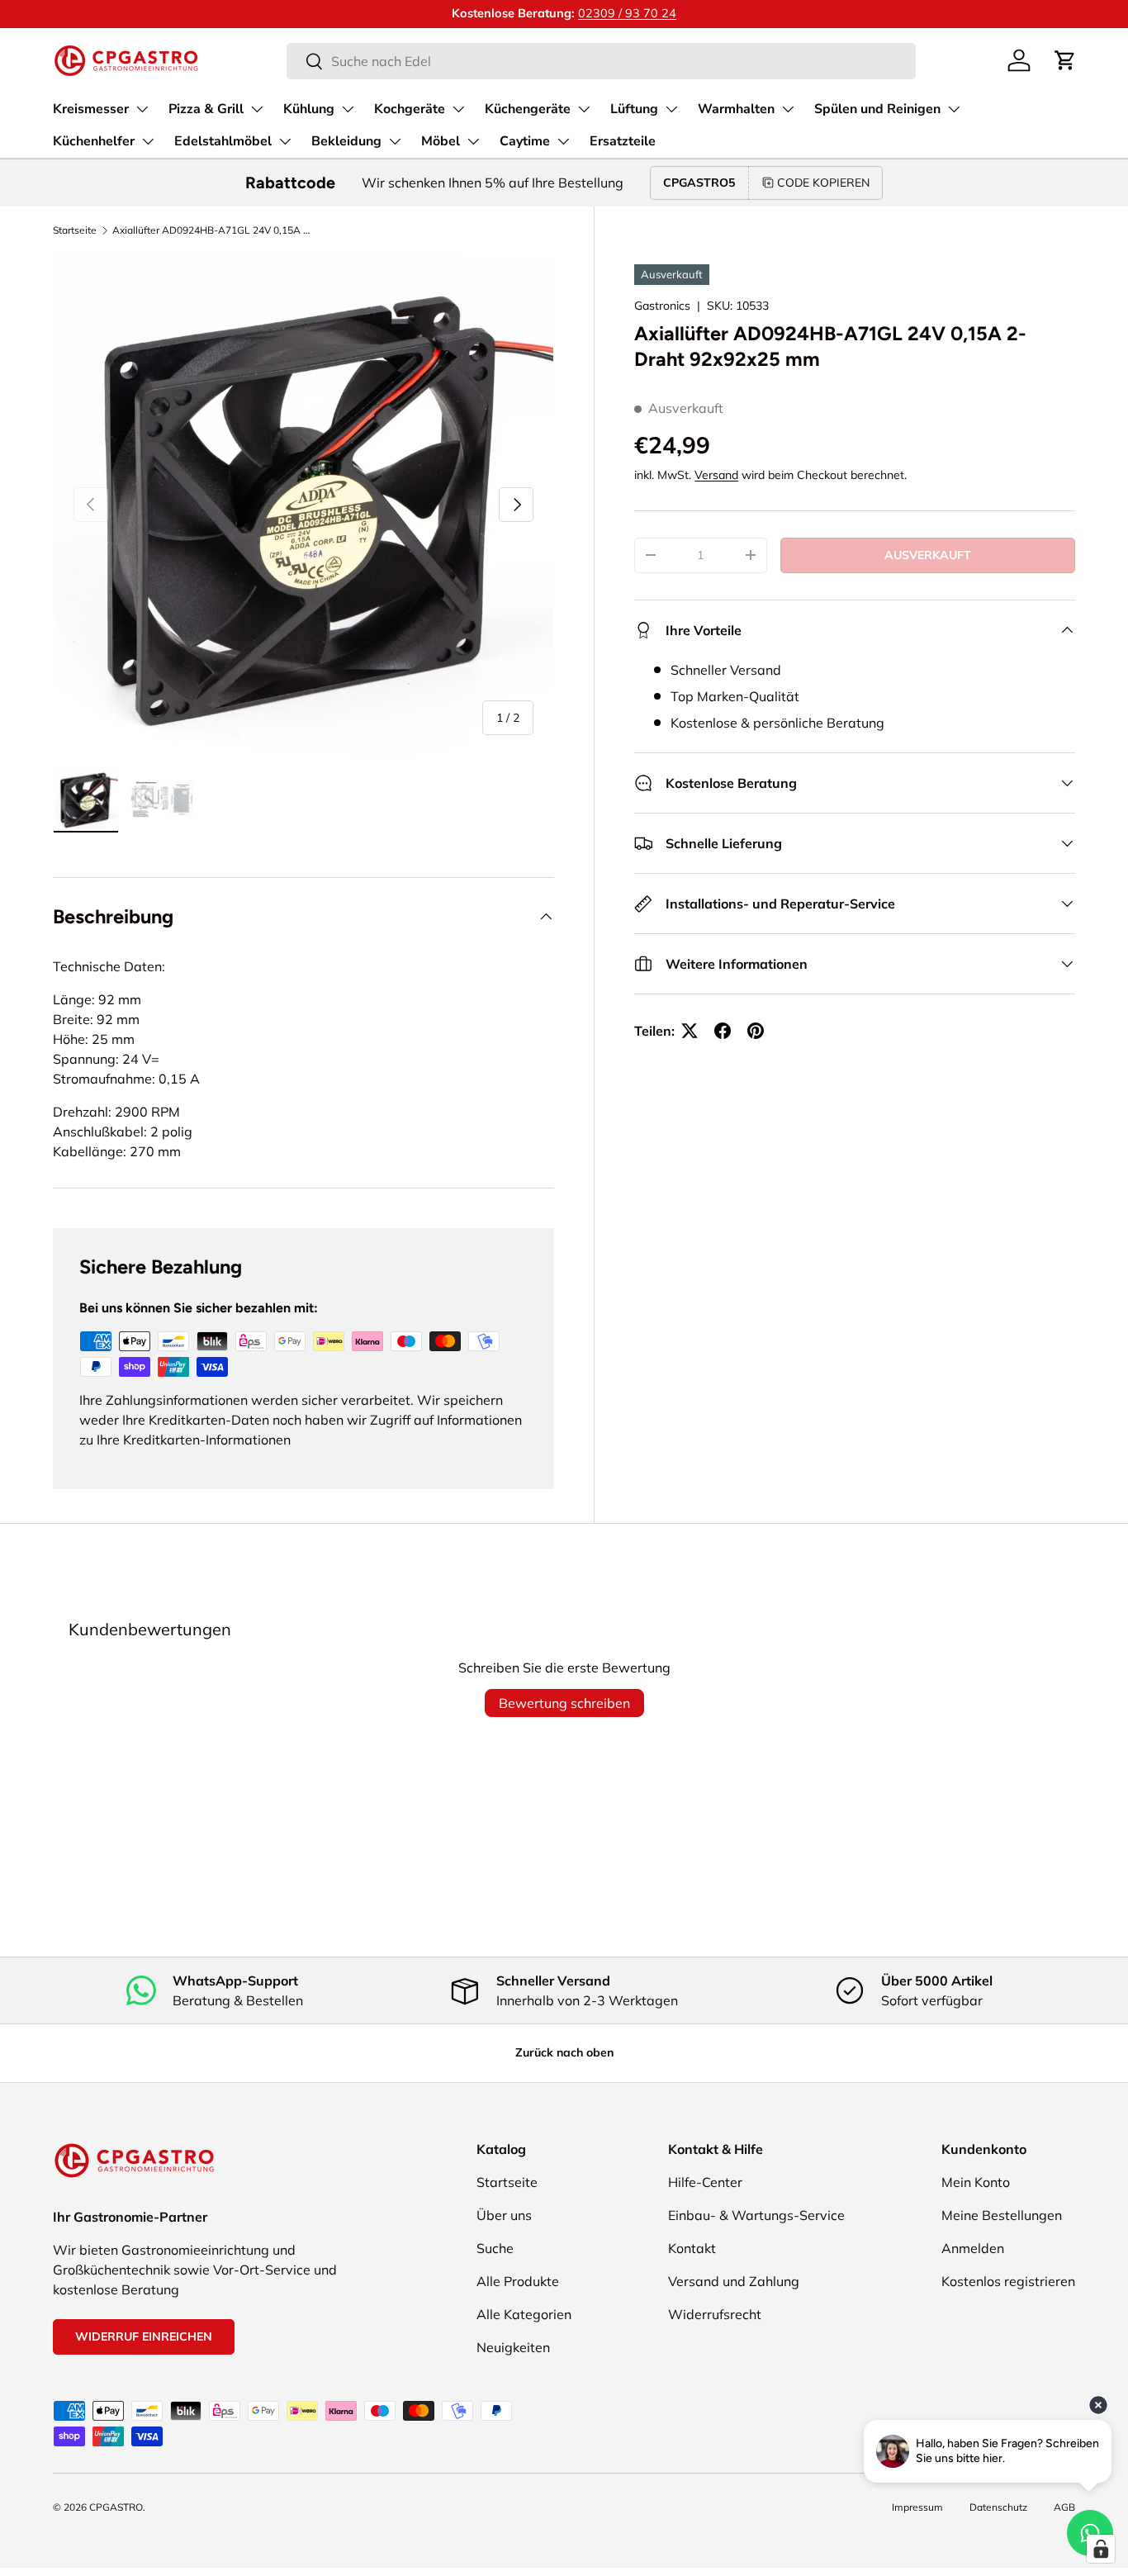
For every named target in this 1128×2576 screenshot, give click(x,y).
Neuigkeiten (513, 2347)
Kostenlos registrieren (1008, 2281)
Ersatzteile (623, 141)
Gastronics (662, 306)
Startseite (75, 230)
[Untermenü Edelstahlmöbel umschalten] (285, 141)
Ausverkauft (928, 555)
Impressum (917, 2507)
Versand (716, 475)
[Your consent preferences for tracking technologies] (1101, 2549)
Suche (495, 2248)
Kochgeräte (410, 109)
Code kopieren (823, 183)
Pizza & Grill (206, 109)
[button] (1065, 60)
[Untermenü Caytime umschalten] (563, 141)
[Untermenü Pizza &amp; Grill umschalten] (257, 109)
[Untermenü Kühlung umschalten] (348, 109)
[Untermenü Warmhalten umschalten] (788, 109)
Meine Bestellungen (1002, 2215)
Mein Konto (976, 2182)
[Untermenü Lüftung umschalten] (671, 109)
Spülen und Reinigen (877, 109)
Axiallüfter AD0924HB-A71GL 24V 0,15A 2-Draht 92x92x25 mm (211, 230)
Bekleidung (346, 141)
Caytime (525, 141)
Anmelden (973, 2248)
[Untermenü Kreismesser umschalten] (142, 109)
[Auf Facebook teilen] (723, 1031)
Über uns (504, 2215)
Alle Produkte (518, 2281)
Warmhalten (736, 109)
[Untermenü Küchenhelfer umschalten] (148, 141)
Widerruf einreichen (144, 2336)
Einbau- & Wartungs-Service (756, 2215)
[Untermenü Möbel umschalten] (473, 141)
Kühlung (309, 109)
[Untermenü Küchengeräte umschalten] (584, 109)
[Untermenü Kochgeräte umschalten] (458, 109)
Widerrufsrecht (715, 2314)
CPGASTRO (116, 2507)
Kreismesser (91, 109)
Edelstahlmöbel (223, 141)
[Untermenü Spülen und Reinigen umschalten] (954, 109)
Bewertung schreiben (564, 1703)
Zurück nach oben (564, 2052)
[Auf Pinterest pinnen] (756, 1031)
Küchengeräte (528, 109)
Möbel (441, 141)
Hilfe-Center (705, 2182)
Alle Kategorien (524, 2314)
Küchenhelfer (94, 141)
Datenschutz (998, 2507)
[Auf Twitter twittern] (690, 1031)
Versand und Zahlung (734, 2281)
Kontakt (692, 2248)
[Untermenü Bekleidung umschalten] (395, 141)
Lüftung (634, 109)
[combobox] (601, 61)
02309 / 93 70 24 (627, 13)
